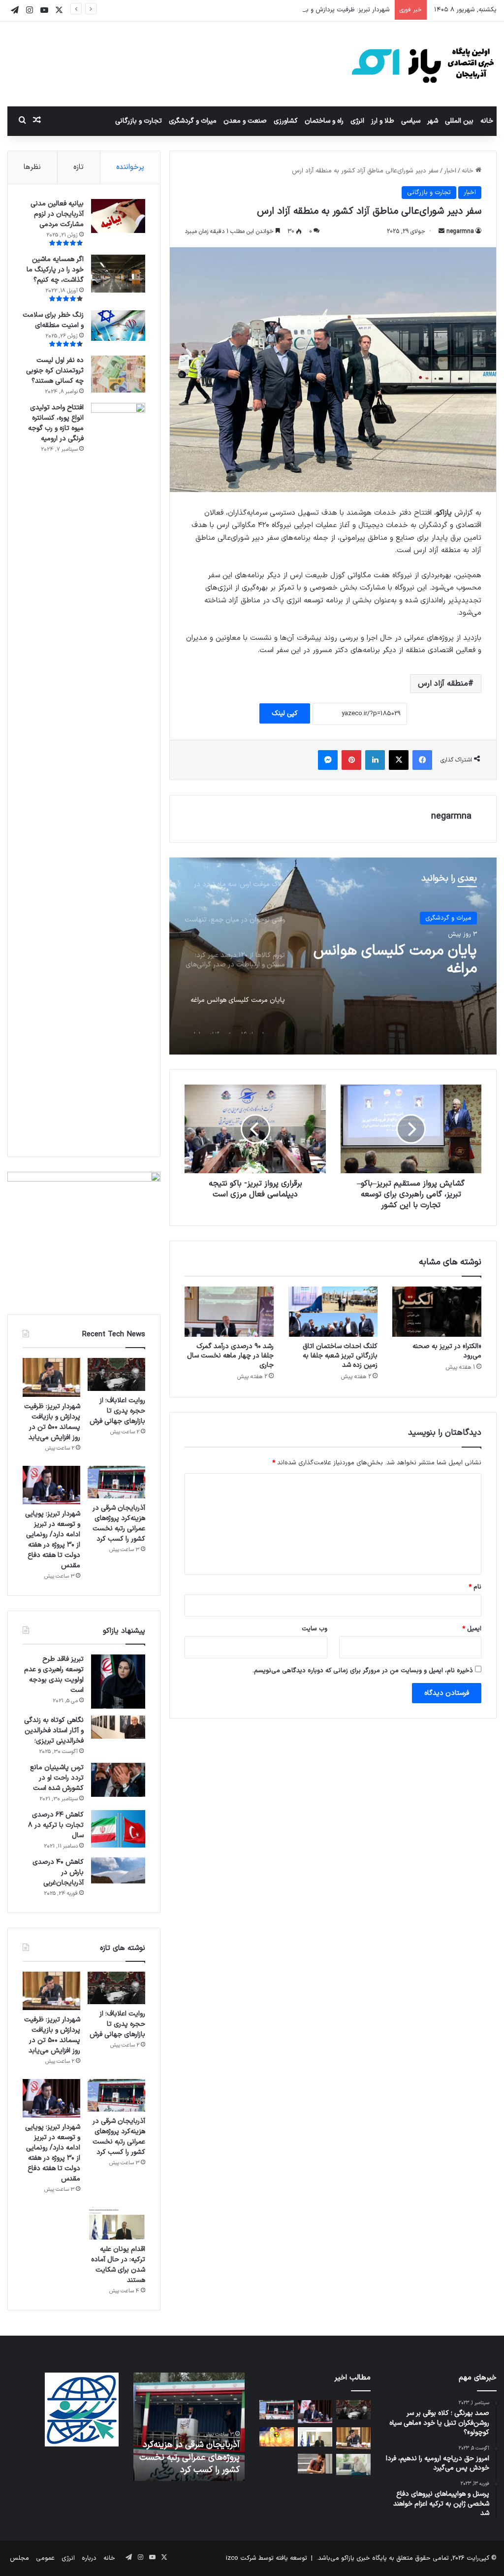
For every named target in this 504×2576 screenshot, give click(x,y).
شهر (433, 121)
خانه (487, 121)
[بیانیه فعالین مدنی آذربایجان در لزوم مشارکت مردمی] (118, 216)
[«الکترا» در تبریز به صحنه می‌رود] (437, 1312)
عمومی (45, 2558)
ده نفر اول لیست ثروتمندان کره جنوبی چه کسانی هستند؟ (55, 371)
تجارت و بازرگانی (139, 121)
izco (232, 2558)
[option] (333, 956)
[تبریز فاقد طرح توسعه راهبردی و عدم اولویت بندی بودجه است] (118, 1682)
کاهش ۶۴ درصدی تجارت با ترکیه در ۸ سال (56, 1825)
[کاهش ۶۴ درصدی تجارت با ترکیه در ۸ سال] (118, 1829)
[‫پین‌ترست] (351, 760)
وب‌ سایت (315, 1629)
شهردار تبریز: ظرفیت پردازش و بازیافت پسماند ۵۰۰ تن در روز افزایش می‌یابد (289, 10)
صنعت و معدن (245, 121)
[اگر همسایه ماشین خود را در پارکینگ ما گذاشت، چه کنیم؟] (118, 274)
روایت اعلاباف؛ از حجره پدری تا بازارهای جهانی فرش (117, 1411)
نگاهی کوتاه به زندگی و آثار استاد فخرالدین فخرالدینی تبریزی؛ (54, 1731)
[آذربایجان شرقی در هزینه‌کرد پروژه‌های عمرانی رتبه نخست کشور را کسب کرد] (116, 1482)
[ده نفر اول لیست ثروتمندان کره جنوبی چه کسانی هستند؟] (118, 374)
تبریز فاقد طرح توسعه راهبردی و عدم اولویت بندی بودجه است (54, 1675)
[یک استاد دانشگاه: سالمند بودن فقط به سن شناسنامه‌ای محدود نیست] (353, 2464)
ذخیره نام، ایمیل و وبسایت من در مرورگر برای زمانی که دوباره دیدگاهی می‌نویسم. (363, 1671)
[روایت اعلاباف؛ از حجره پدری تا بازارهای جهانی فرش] (116, 1374)
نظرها (32, 167)
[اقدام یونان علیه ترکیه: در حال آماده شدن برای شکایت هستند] (116, 2223)
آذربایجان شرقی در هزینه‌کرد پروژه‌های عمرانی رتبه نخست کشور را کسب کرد (119, 1523)
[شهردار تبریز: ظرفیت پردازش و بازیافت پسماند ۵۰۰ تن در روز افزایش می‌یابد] (51, 1377)
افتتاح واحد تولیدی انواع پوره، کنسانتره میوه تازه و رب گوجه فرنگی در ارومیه (56, 423)
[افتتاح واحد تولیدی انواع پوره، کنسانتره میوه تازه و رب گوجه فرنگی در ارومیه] (118, 772)
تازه (79, 167)
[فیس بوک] (422, 760)
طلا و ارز (383, 121)
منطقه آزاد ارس (443, 684)
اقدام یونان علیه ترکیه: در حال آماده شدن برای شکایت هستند (118, 2265)
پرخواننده (130, 167)
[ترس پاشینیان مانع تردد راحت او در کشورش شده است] (118, 1780)
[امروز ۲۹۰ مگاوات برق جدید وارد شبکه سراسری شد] (277, 2437)
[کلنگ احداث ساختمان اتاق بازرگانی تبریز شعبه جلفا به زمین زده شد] (333, 1312)
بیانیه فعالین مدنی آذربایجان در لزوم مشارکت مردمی (57, 214)
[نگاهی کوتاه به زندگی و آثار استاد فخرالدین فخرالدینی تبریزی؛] (118, 1727)
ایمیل (472, 1629)
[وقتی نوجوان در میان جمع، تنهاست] (315, 2463)
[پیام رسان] (328, 760)
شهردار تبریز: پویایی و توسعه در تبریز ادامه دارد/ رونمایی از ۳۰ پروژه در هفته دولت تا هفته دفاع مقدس (53, 1540)
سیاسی (411, 121)
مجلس (19, 2558)
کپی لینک (285, 713)
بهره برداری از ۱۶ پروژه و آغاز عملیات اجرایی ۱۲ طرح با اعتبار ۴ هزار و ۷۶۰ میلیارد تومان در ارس (395, 960)
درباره (89, 2558)
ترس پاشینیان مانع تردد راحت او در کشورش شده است (57, 1778)
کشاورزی (286, 121)
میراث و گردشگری (193, 121)
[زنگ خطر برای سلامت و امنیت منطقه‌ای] (118, 326)
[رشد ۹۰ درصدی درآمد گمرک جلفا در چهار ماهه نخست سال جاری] (229, 1312)
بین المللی (459, 121)
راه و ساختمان (324, 121)
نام (475, 1587)
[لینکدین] (375, 760)
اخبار (450, 171)
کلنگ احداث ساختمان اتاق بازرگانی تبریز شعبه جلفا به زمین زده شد (340, 1356)
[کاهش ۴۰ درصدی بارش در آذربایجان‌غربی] (118, 1870)
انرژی (357, 121)
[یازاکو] (423, 64)
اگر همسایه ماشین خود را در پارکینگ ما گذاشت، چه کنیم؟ (55, 270)
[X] (399, 760)
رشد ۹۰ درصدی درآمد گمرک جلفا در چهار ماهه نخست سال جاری (230, 1356)
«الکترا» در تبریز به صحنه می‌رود (447, 1351)
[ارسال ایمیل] (441, 231)
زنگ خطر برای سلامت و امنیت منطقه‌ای (53, 320)
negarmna (460, 231)
